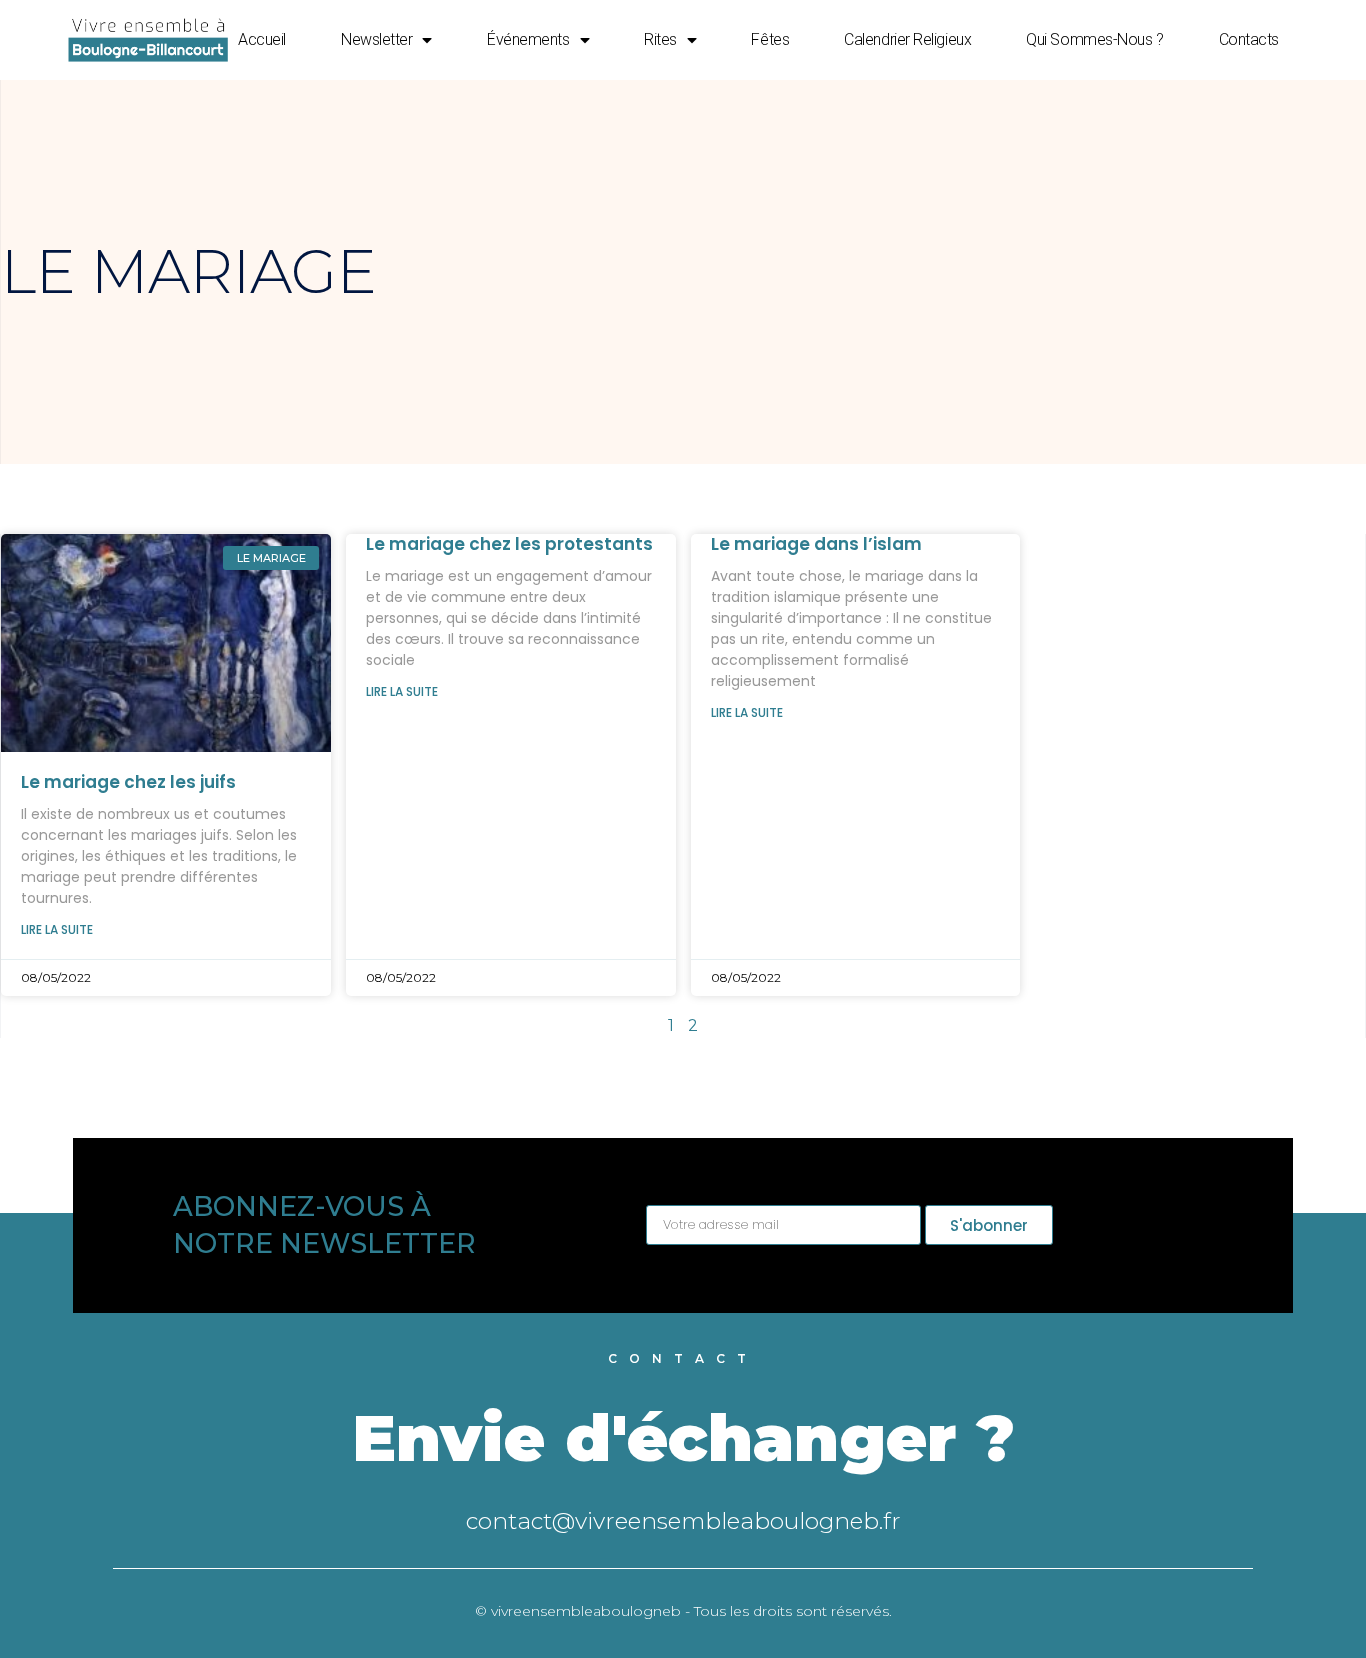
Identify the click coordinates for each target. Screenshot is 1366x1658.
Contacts (1249, 39)
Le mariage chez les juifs (128, 782)
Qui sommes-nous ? (1094, 39)
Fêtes (770, 39)
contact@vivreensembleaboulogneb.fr (683, 1521)
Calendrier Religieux (907, 39)
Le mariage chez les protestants (509, 544)
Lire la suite (57, 929)
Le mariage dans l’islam (816, 544)
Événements (528, 39)
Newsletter (377, 39)
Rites (660, 39)
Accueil (262, 39)
